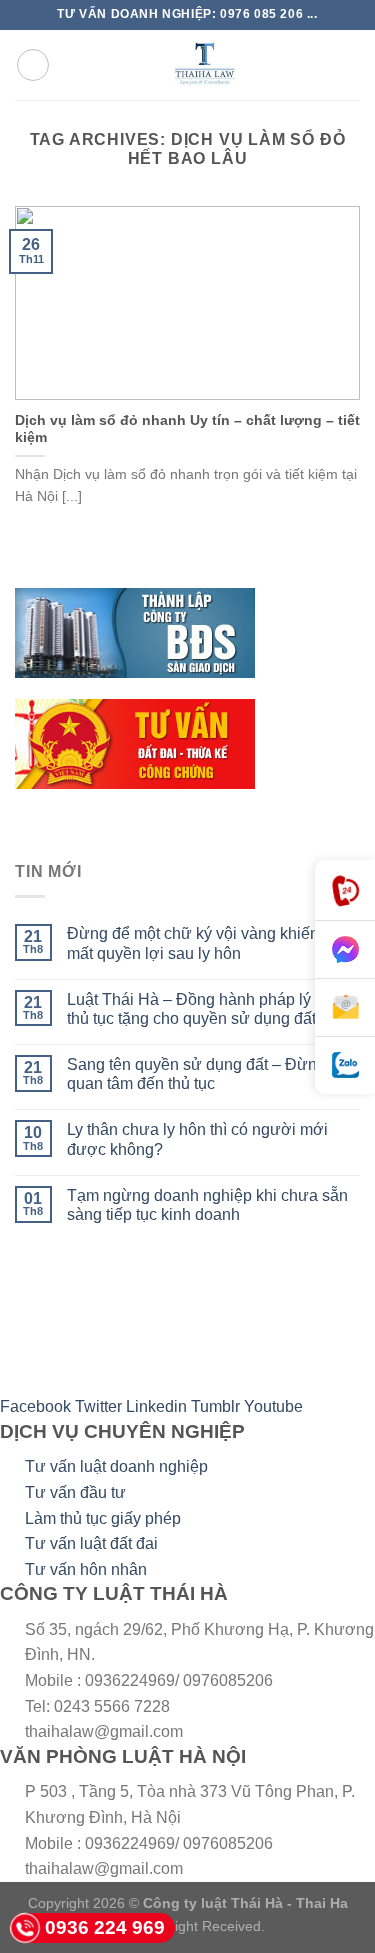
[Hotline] (345, 890)
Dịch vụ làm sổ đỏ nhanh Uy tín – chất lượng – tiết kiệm (187, 429)
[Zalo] (345, 1065)
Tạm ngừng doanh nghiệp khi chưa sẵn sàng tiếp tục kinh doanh (207, 1205)
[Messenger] (345, 950)
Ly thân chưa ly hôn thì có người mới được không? (197, 1139)
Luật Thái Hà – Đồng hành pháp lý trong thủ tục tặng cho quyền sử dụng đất (209, 1009)
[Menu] (33, 65)
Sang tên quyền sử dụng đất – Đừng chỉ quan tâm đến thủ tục (209, 1074)
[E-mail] (345, 1008)
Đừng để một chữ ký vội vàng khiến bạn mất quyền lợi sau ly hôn (208, 943)
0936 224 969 (105, 1927)
